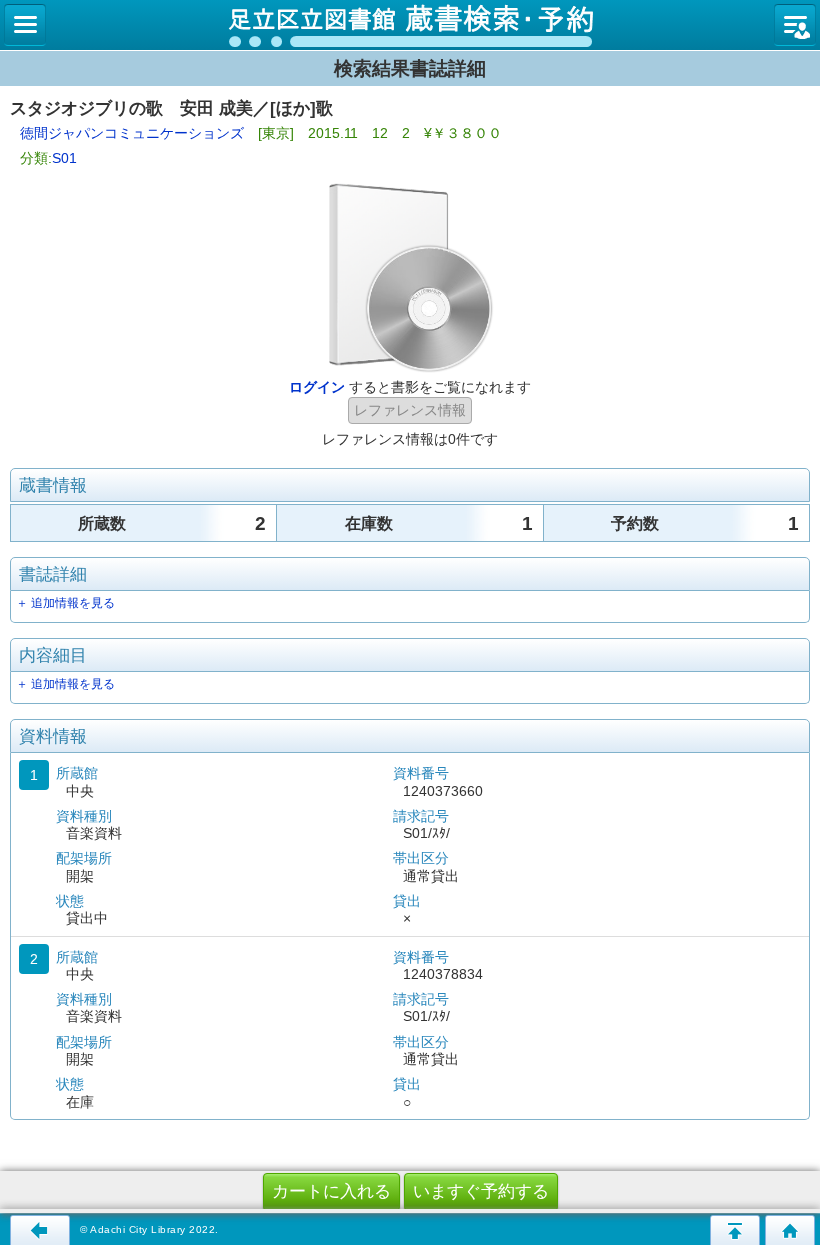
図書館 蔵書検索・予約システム (410, 25)
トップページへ (790, 1230)
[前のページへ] (40, 1230)
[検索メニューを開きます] (25, 25)
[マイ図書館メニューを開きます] (795, 25)
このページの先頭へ (735, 1230)
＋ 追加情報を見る (65, 603)
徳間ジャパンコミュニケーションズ (132, 133)
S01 (64, 158)
